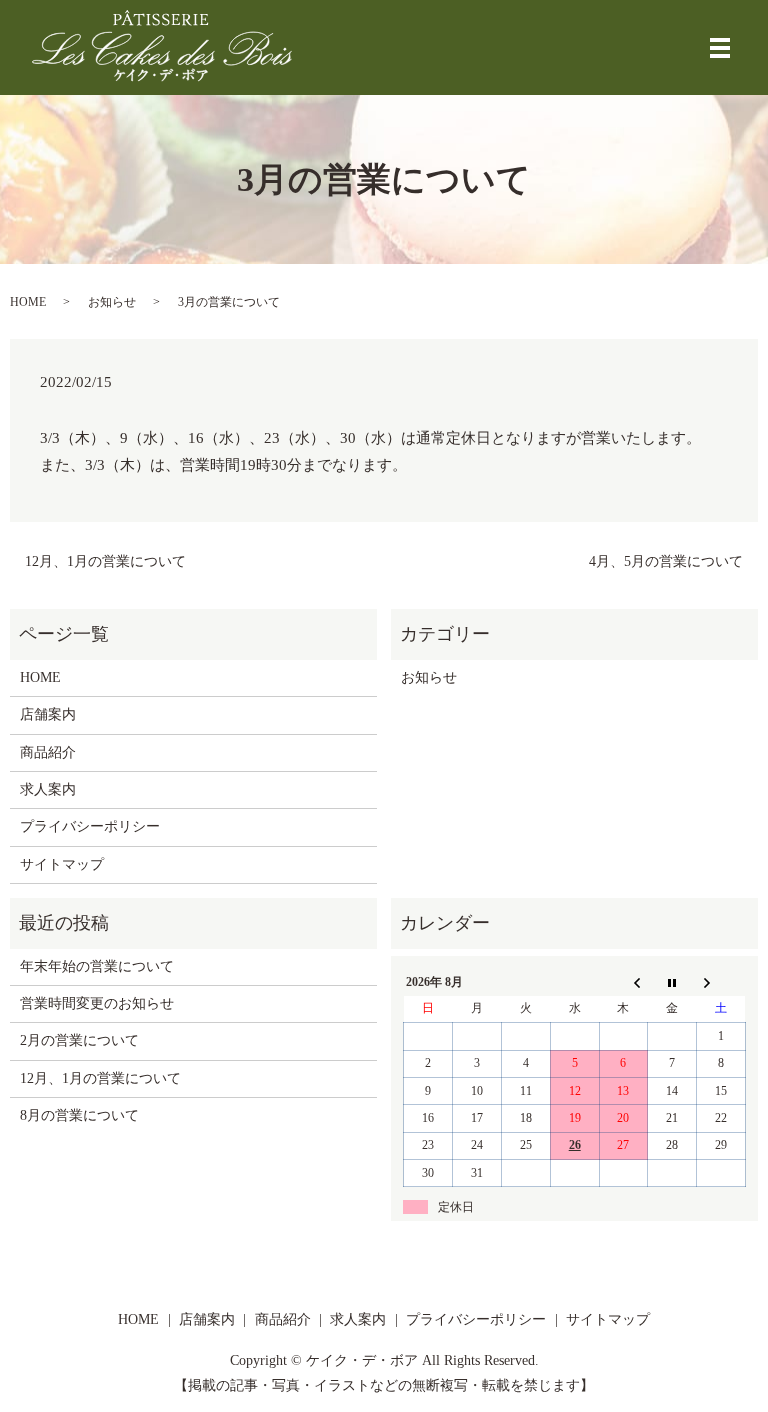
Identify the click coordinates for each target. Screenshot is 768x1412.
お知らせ (112, 302)
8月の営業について (79, 1115)
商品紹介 (48, 752)
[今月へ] (672, 982)
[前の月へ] (623, 982)
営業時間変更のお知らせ (97, 1003)
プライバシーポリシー (90, 826)
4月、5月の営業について (666, 561)
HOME (28, 302)
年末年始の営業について (97, 966)
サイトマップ (62, 864)
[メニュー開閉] (720, 48)
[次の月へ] (721, 982)
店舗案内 (48, 714)
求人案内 (48, 789)
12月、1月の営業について (105, 561)
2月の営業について (79, 1040)
